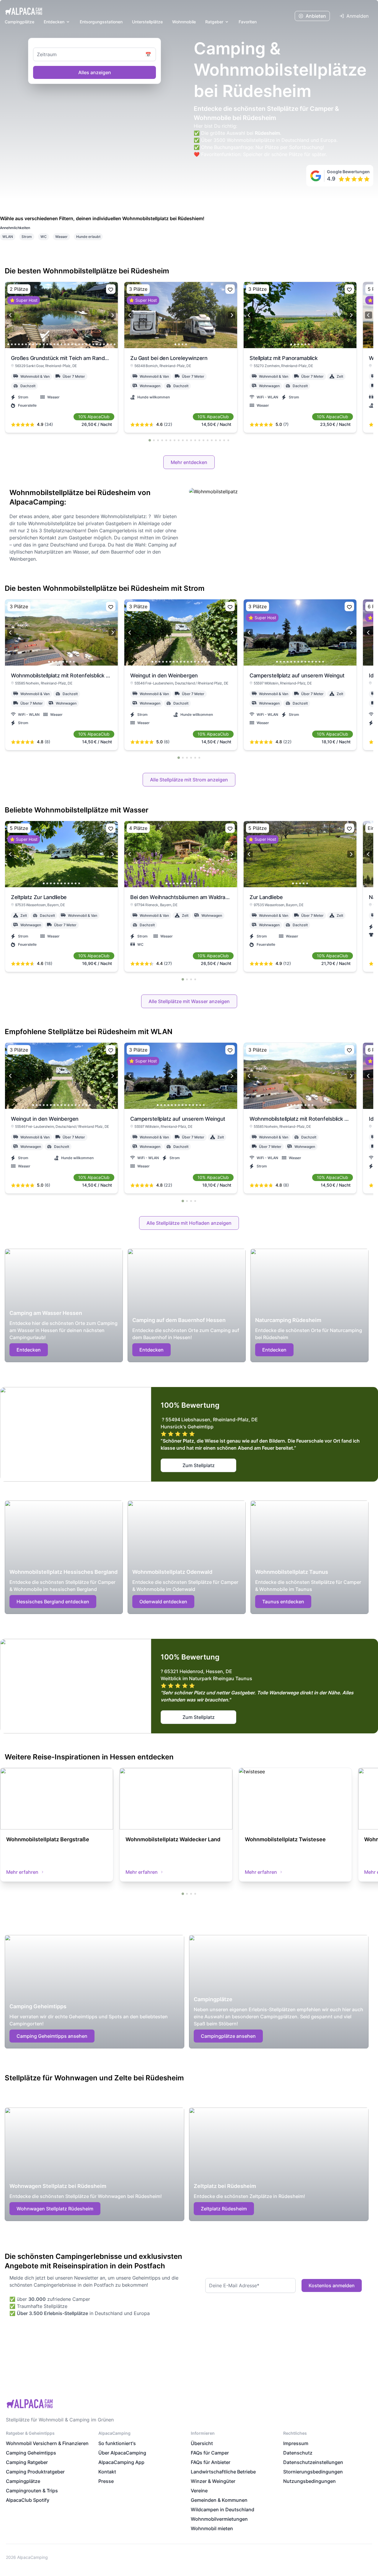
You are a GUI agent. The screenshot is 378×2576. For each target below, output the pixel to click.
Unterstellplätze (147, 22)
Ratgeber (214, 22)
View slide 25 (93, 344)
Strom (27, 237)
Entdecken (54, 22)
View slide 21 (79, 344)
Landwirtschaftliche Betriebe (223, 2472)
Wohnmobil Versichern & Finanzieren (47, 2443)
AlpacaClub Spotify (28, 2500)
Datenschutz (298, 2453)
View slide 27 (100, 344)
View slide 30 (111, 344)
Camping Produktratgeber (35, 2472)
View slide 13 (51, 344)
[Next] (112, 315)
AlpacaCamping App (121, 2462)
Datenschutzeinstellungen (313, 2462)
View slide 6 (26, 344)
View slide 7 (30, 344)
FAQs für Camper (210, 2453)
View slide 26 (97, 344)
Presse (106, 2481)
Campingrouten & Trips (32, 2491)
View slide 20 (76, 344)
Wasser (61, 237)
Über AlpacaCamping (122, 2453)
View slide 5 (22, 344)
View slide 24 (90, 344)
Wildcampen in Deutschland (223, 2510)
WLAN (8, 237)
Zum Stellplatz (199, 1465)
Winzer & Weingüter (213, 2481)
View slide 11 (44, 344)
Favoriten (248, 22)
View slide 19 (72, 344)
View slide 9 (37, 344)
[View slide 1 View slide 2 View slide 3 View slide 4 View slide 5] (300, 854)
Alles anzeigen (95, 72)
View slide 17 (65, 344)
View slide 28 (104, 344)
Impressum (296, 2443)
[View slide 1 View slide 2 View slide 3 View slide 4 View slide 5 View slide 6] (300, 315)
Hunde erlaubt (88, 237)
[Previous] (11, 315)
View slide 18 (69, 344)
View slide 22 (83, 344)
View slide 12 (47, 344)
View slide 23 (86, 344)
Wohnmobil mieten (212, 2528)
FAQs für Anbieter (211, 2462)
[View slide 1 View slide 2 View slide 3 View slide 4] (181, 315)
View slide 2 (12, 344)
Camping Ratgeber (27, 2462)
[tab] (150, 440)
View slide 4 (19, 344)
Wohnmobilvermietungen (219, 2519)
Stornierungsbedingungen (313, 2472)
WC (44, 237)
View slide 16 (61, 344)
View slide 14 (54, 344)
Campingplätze (19, 22)
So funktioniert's (117, 2443)
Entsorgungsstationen (101, 22)
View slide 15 (58, 344)
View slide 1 (8, 344)
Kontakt (107, 2472)
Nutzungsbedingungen (309, 2481)
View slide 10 (40, 344)
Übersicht (202, 2443)
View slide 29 (107, 344)
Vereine (199, 2491)
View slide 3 (15, 344)
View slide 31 (115, 344)
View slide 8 (33, 344)
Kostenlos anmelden (332, 2285)
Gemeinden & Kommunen (219, 2500)
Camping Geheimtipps (31, 2453)
